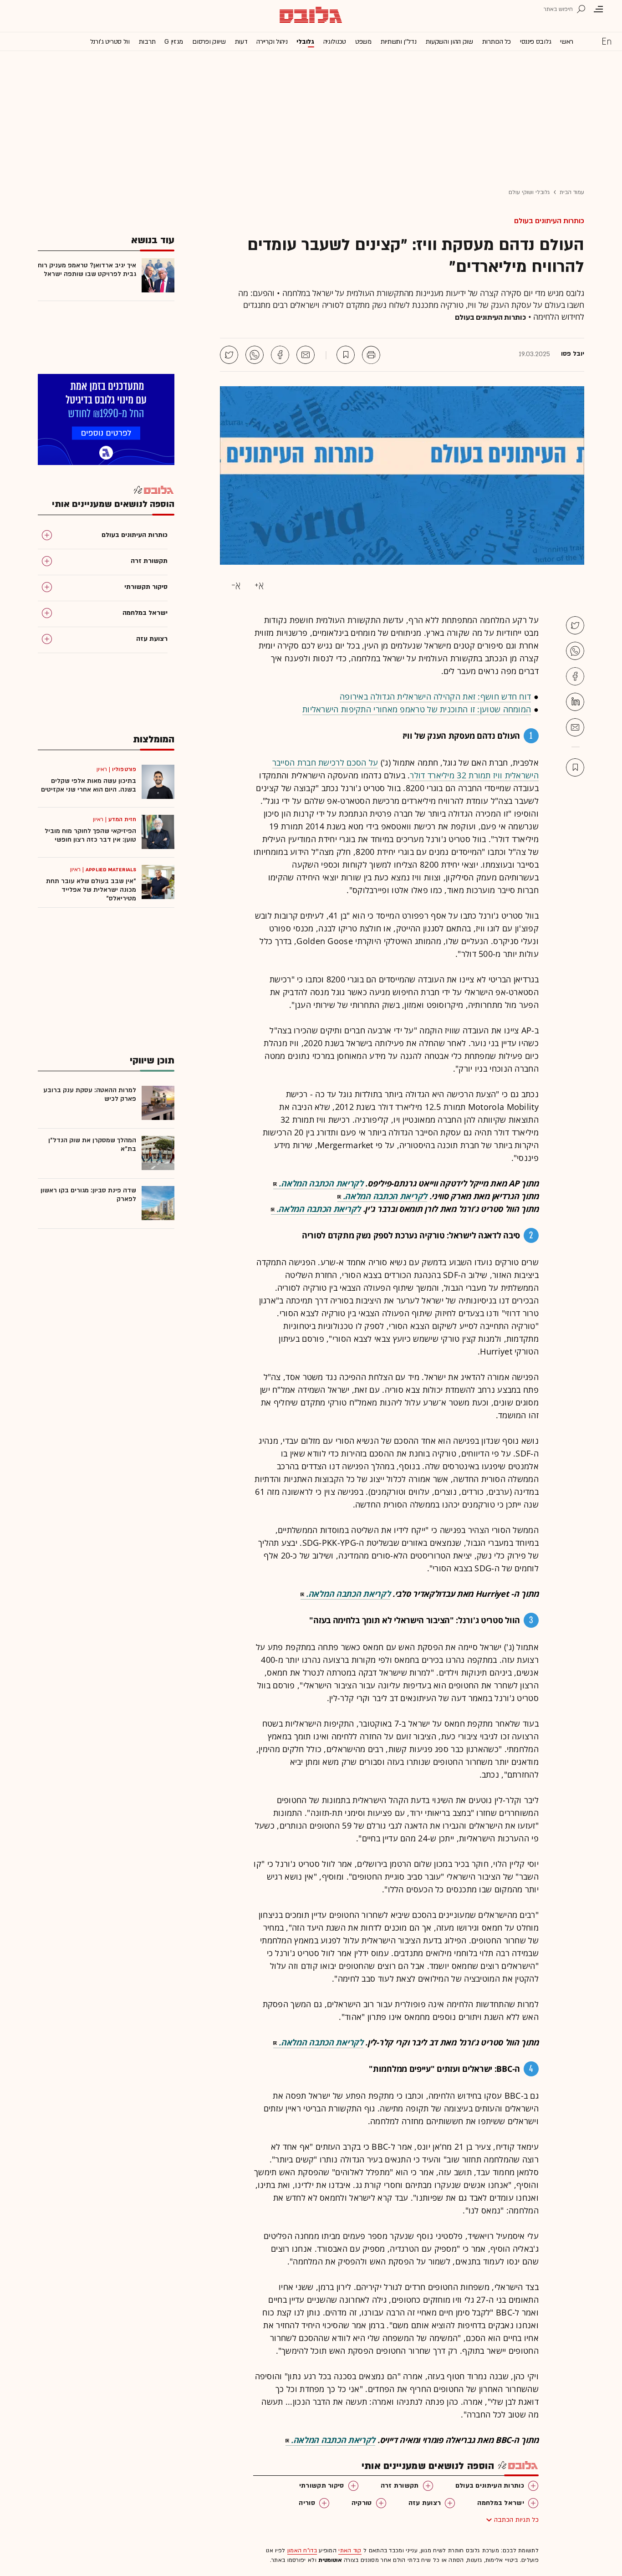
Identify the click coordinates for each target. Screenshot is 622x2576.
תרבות (147, 42)
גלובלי (305, 42)
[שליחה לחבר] (306, 355)
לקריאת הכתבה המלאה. (321, 1183)
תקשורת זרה (400, 2486)
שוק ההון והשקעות (449, 42)
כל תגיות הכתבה (516, 2520)
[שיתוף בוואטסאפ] (255, 355)
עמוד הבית (572, 192)
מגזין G (174, 42)
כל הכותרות (497, 42)
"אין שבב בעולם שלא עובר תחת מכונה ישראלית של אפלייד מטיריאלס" (91, 890)
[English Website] (607, 41)
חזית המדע (122, 819)
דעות (241, 42)
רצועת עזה (425, 2503)
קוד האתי (350, 2550)
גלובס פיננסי (535, 42)
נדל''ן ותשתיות (399, 42)
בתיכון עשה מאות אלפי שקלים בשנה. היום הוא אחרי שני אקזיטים (89, 785)
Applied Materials (111, 869)
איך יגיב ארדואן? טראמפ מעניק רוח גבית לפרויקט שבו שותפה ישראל (87, 270)
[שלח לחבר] (575, 727)
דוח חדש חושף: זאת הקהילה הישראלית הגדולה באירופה (435, 696)
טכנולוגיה (335, 42)
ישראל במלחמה (501, 2503)
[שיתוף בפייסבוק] (280, 355)
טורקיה (362, 2503)
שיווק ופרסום (209, 42)
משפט (363, 42)
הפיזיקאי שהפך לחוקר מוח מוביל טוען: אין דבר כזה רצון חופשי (90, 835)
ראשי (567, 42)
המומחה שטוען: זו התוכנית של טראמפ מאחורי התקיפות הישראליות (417, 709)
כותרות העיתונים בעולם (549, 221)
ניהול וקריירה (272, 42)
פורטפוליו (124, 769)
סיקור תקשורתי (322, 2486)
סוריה (307, 2503)
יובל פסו (573, 354)
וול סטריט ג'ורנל (110, 42)
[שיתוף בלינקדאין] (575, 702)
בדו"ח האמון (302, 2550)
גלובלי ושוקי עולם (529, 192)
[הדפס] (371, 355)
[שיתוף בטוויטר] (229, 355)
